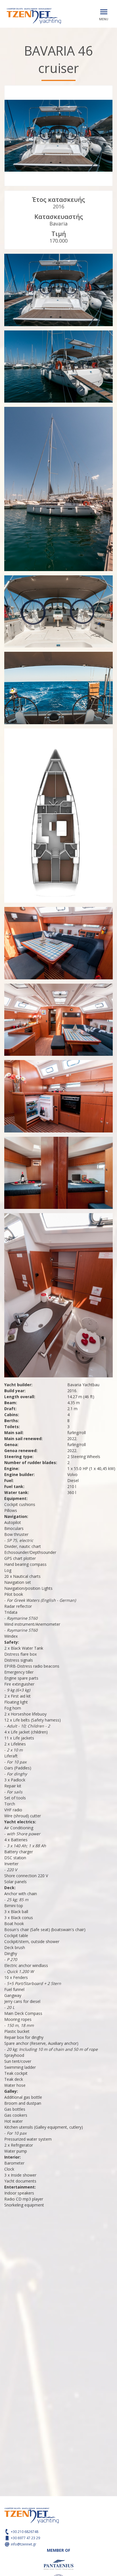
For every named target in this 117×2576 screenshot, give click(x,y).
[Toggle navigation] (104, 12)
